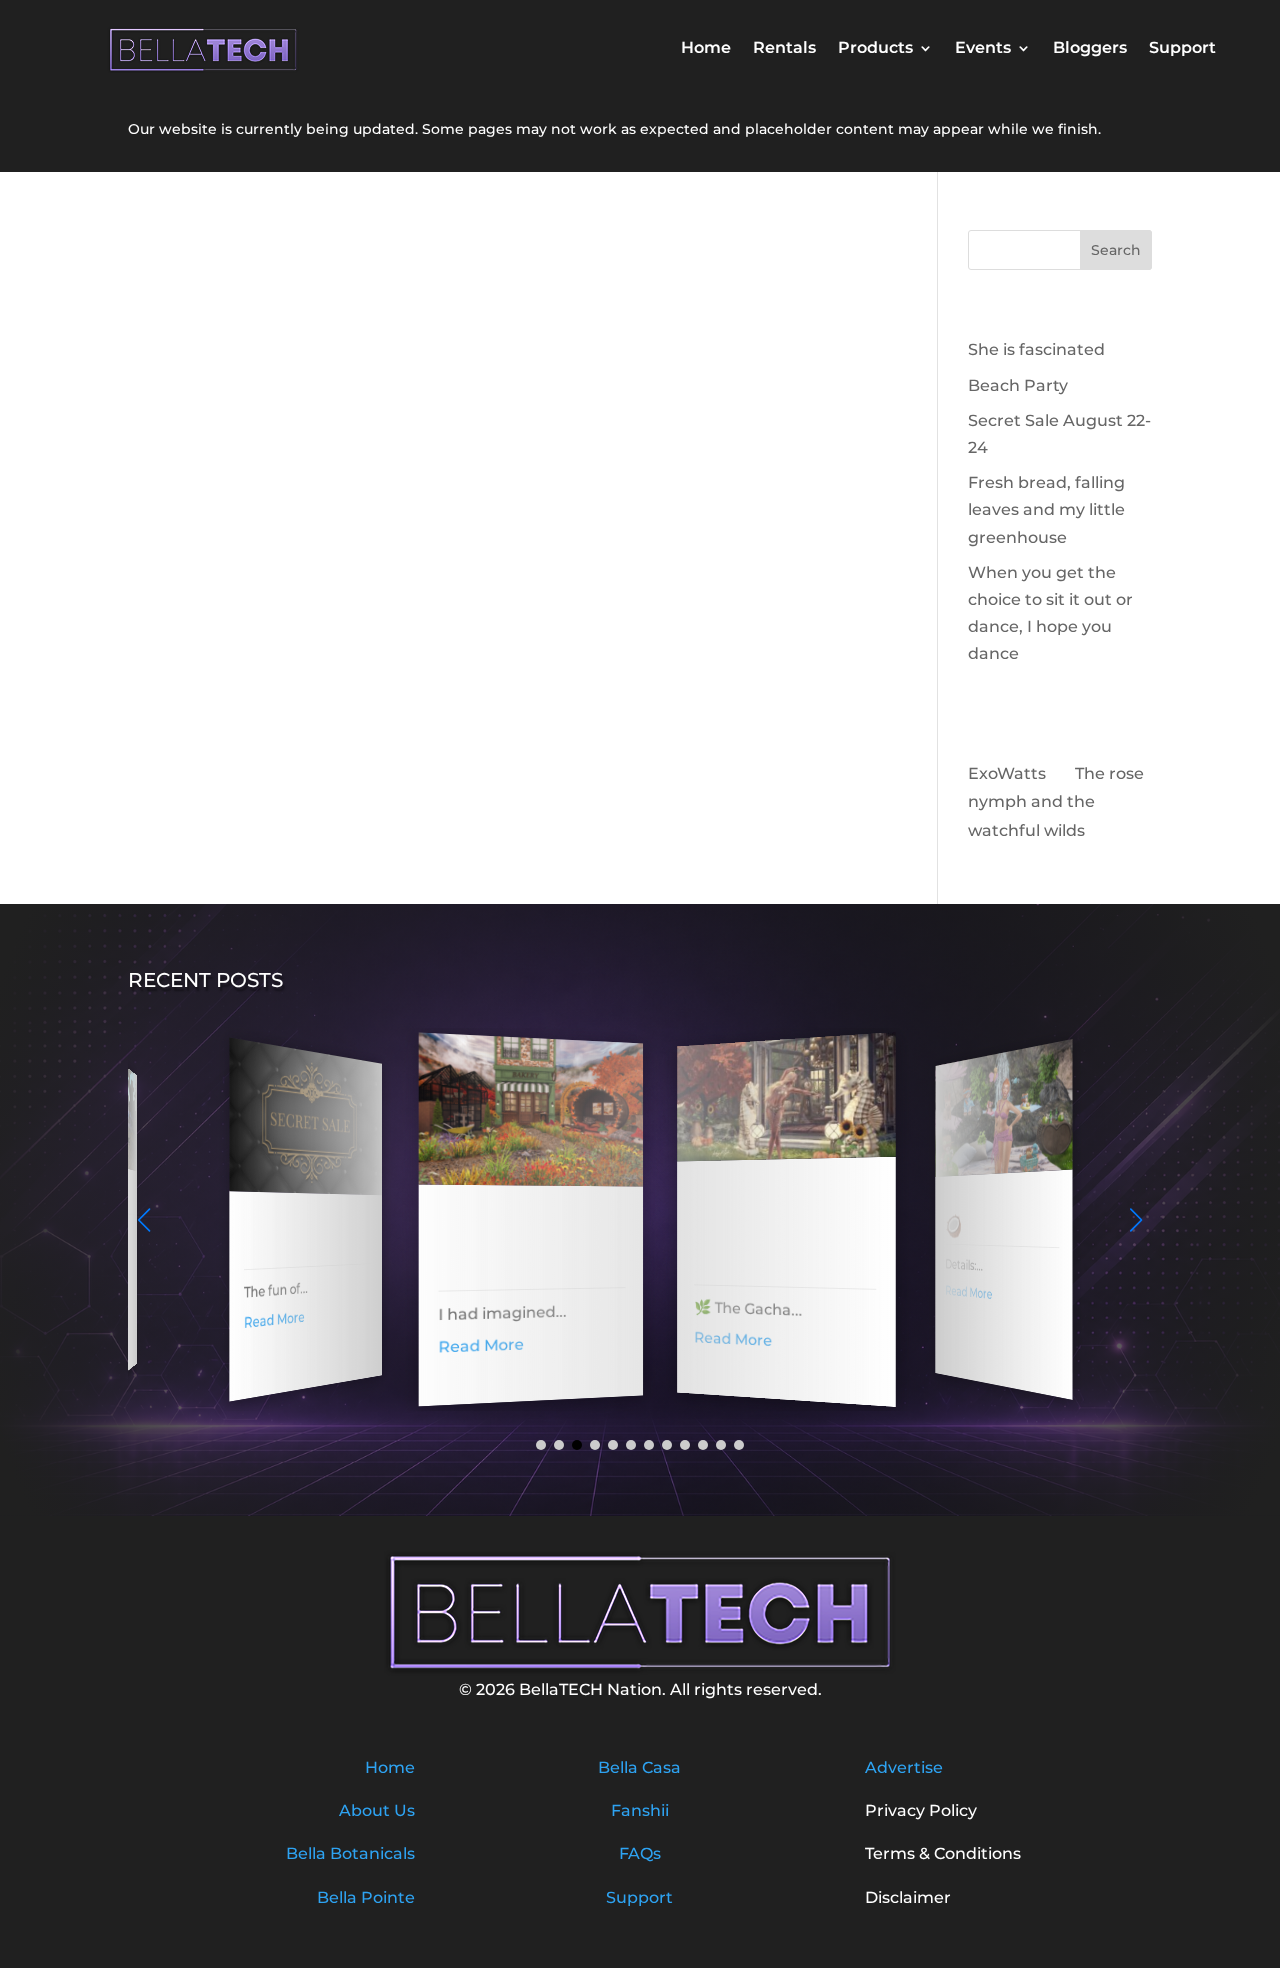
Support (1182, 49)
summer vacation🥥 (979, 1212)
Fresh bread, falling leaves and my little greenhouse (1046, 509)
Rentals (784, 49)
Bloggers (1090, 49)
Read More (261, 1320)
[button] (1136, 1220)
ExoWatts (1007, 773)
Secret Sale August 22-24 (290, 1235)
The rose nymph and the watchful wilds (1056, 802)
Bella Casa (639, 1767)
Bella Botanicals (350, 1853)
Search (1116, 250)
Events (983, 49)
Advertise (904, 1767)
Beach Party (1018, 385)
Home (706, 49)
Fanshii (640, 1810)
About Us (377, 1810)
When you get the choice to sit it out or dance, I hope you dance (760, 1227)
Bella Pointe (366, 1897)
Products (875, 49)
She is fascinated (1036, 349)
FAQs (640, 1853)
